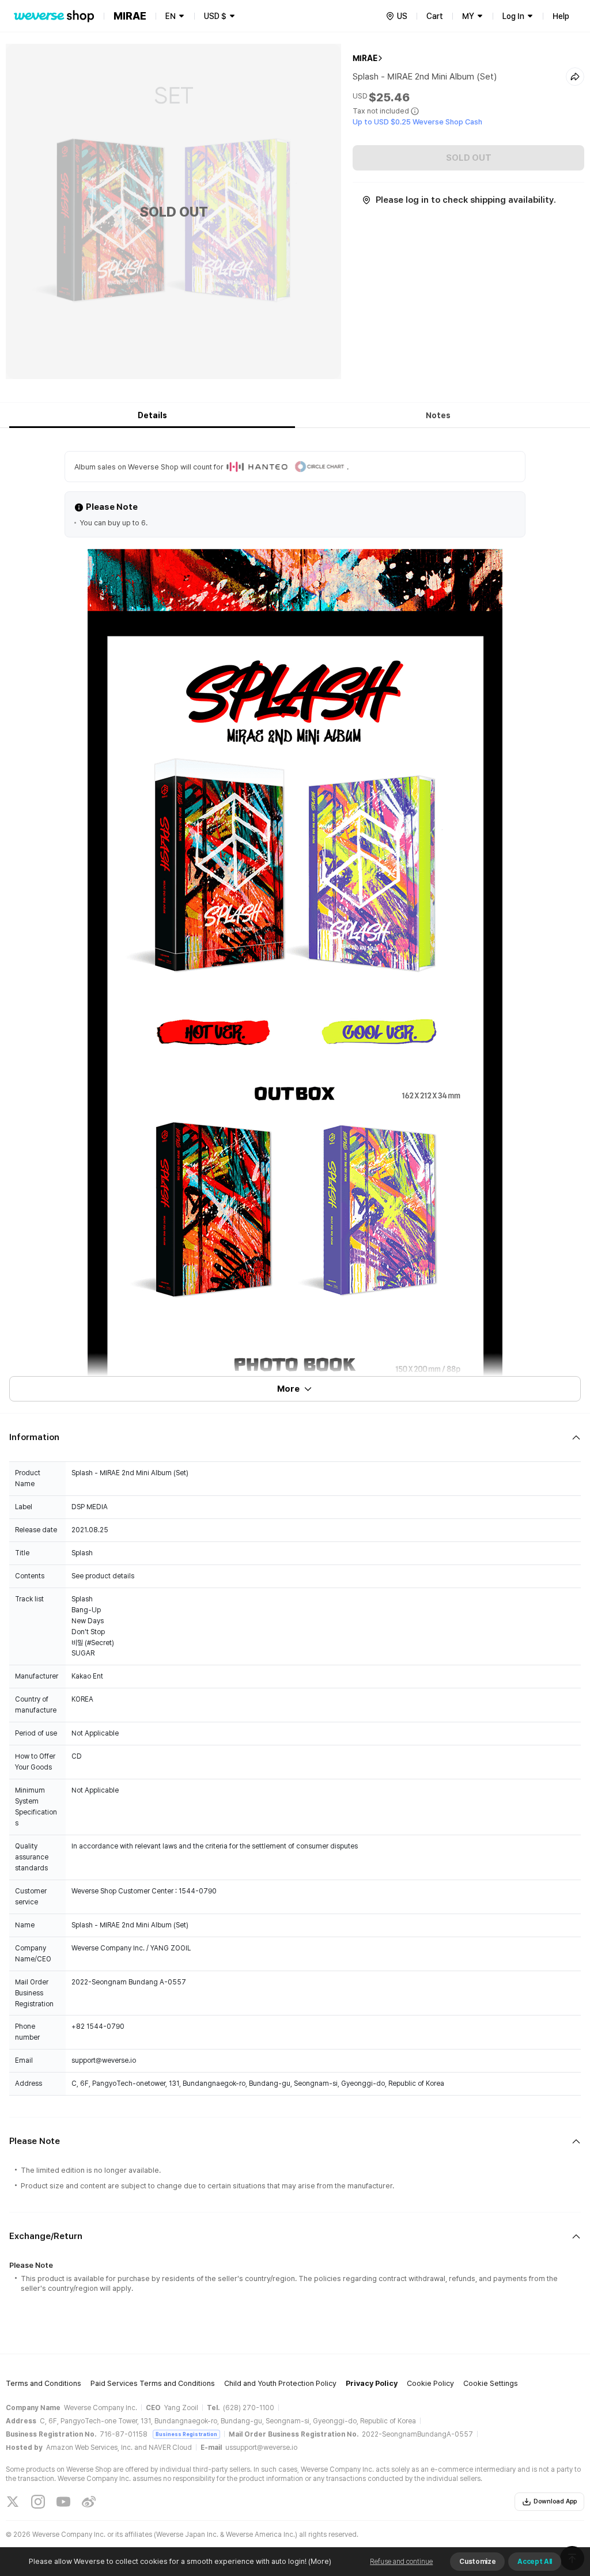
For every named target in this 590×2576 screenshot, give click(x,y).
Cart (435, 16)
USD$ (215, 16)
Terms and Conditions (44, 2383)
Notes (438, 415)
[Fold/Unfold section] (295, 1437)
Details (152, 415)
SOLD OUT (469, 158)
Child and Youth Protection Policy (280, 2383)
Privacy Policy (372, 2383)
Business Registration (186, 2434)
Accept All (535, 2562)
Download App (555, 2501)
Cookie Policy (430, 2383)
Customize (477, 2562)
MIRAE (365, 58)
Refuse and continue (401, 2562)
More (288, 1389)
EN (171, 16)
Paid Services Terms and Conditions (153, 2383)
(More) (320, 2561)
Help (561, 16)
